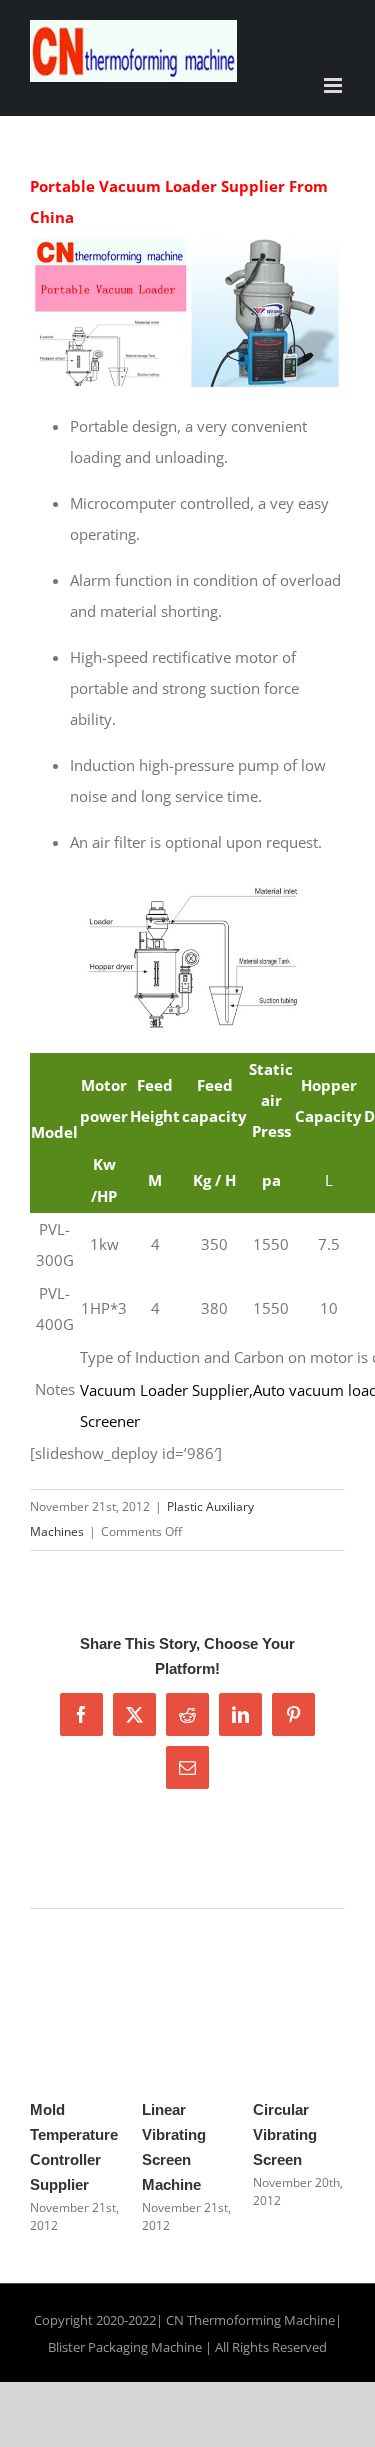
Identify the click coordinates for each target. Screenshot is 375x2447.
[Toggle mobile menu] (334, 85)
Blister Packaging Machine (125, 2347)
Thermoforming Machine (261, 2320)
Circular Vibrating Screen (285, 2134)
